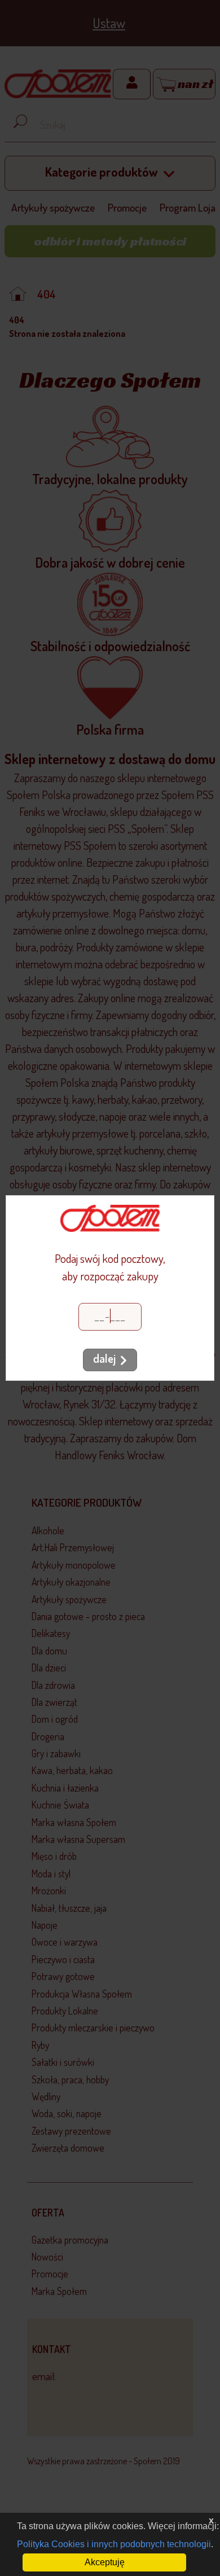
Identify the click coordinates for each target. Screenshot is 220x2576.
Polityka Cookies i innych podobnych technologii (114, 2544)
